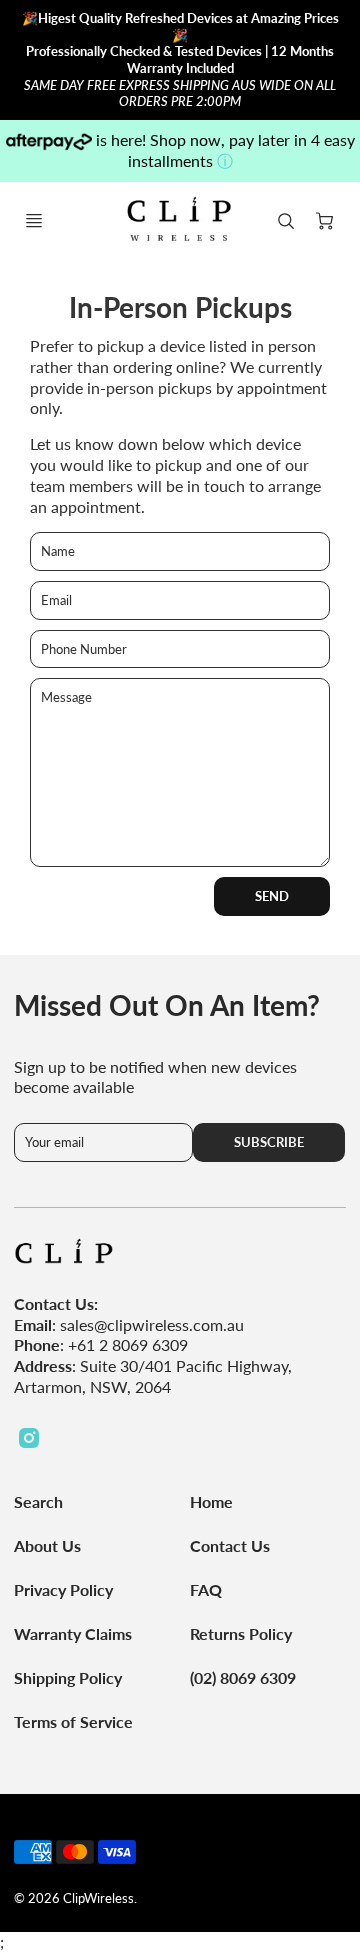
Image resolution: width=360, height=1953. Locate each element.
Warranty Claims (73, 1633)
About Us (47, 1545)
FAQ (206, 1589)
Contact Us (230, 1545)
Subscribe (270, 1142)
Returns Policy (241, 1633)
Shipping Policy (68, 1677)
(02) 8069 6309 (243, 1677)
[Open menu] (34, 221)
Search (38, 1501)
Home (211, 1501)
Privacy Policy (63, 1589)
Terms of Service (73, 1721)
